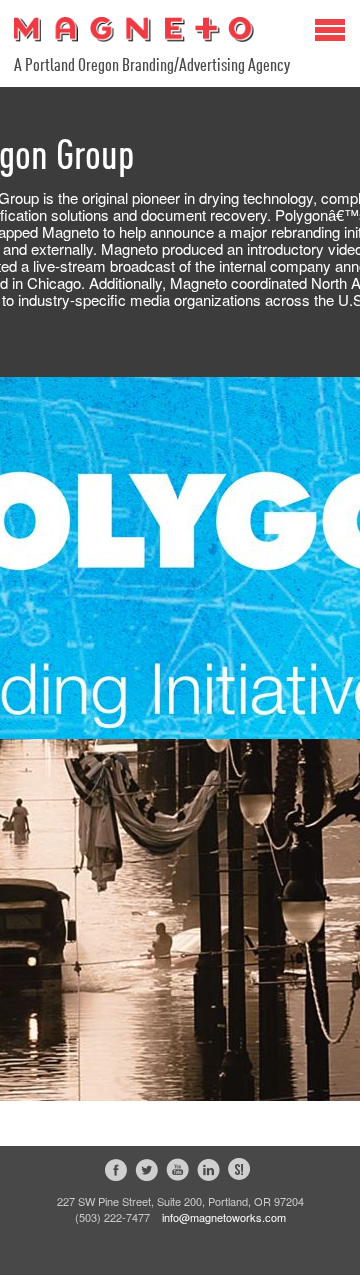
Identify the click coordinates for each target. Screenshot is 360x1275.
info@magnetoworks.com (224, 1217)
